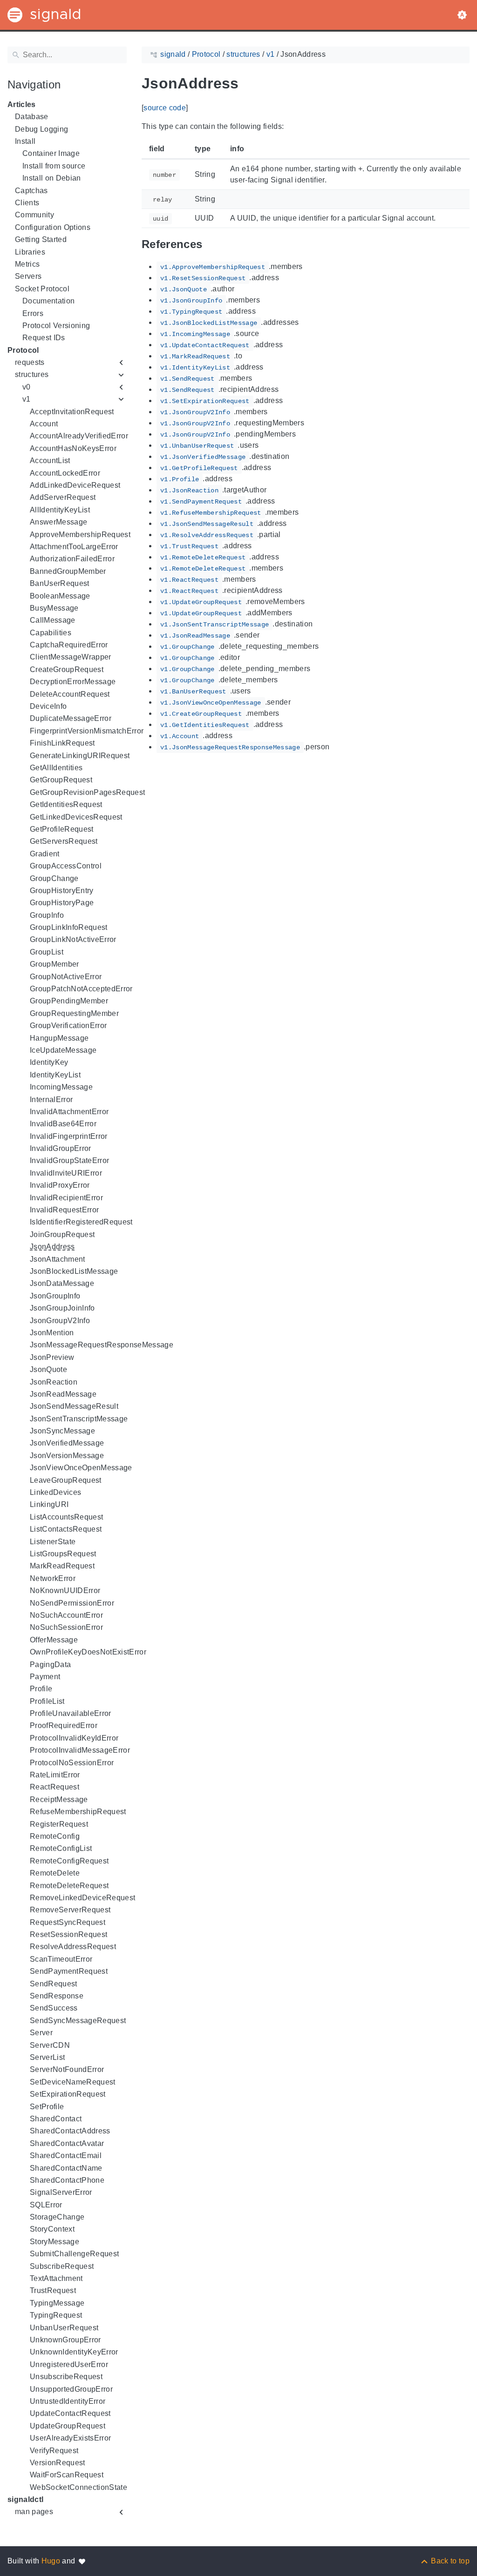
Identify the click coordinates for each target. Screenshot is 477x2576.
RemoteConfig (55, 1836)
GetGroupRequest (61, 780)
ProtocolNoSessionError (72, 1763)
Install (25, 141)
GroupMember (55, 964)
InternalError (51, 1100)
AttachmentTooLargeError (74, 547)
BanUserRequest (60, 583)
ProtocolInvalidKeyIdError (74, 1738)
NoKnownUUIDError (65, 1591)
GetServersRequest (64, 841)
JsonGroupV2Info (60, 1321)
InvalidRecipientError (66, 1198)
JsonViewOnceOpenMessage (81, 1468)
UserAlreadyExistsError (70, 2438)
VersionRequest (58, 2463)
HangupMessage (59, 1038)
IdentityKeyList (55, 1075)
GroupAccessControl (66, 866)
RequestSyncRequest (68, 1922)
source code (165, 108)
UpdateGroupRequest (68, 2426)
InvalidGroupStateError (69, 1160)
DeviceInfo (48, 706)
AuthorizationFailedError (72, 559)
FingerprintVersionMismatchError (87, 731)
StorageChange (57, 2217)
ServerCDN (50, 2045)
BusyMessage (54, 608)
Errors (33, 313)
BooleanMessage (60, 596)
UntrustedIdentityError (68, 2401)
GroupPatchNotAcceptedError (81, 989)
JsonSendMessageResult (74, 1406)
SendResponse (57, 1996)
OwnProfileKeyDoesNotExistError (88, 1652)
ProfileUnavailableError (71, 1713)
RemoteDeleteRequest (69, 1886)
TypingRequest (56, 2315)
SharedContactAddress (70, 2131)
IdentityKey (49, 1062)
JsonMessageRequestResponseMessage (102, 1345)
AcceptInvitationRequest (72, 412)
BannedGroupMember (68, 571)
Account (44, 424)
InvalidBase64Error (63, 1124)
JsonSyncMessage (62, 1431)
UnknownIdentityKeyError (74, 2352)
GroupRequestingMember (74, 1013)
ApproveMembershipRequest (80, 535)
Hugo (51, 2561)
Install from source (54, 166)
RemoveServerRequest (70, 1910)
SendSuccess (54, 2008)
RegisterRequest (59, 1824)
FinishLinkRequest (62, 743)
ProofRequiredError (64, 1725)
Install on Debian (52, 178)
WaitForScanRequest (67, 2475)
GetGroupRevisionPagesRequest (87, 792)
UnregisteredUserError (69, 2364)
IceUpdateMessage (63, 1050)
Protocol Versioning (56, 326)
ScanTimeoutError (61, 1959)
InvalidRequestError (64, 1210)
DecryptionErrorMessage (73, 682)
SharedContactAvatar (67, 2143)
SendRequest (54, 1984)
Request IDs (44, 338)
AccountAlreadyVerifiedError (79, 436)
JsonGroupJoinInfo (62, 1308)
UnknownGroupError (65, 2340)
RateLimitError (55, 1775)
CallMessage (53, 620)
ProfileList (47, 1701)
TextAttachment (56, 2278)
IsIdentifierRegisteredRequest (81, 1222)
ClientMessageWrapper (71, 657)
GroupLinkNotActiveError (73, 939)
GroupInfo (47, 915)
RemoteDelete (55, 1873)
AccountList (50, 461)
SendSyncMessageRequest (78, 2021)
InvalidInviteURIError (66, 1173)
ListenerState (53, 1542)
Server (41, 2033)
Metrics (27, 264)
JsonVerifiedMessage (67, 1443)
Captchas (31, 191)
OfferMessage (54, 1640)
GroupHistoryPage (62, 903)
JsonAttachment (58, 1259)
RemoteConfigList (61, 1848)
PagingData (50, 1665)
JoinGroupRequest (62, 1234)
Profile (41, 1689)
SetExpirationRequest (68, 2094)
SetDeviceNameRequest (73, 2082)
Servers (28, 276)
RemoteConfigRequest (69, 1861)
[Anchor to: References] (213, 245)
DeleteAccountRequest (70, 694)
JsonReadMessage (63, 1394)
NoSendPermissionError (72, 1603)
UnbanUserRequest (64, 2328)
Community (34, 215)
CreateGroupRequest (67, 669)
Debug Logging (41, 129)
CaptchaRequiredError (69, 645)
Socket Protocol (42, 289)
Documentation (48, 301)
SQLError (46, 2205)
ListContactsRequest (66, 1529)
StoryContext (52, 2229)
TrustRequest (53, 2290)
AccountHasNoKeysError (73, 448)
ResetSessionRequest (68, 1934)
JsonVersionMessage (67, 1456)
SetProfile (47, 2107)
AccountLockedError (65, 473)
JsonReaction (54, 1382)
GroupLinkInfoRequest (69, 927)
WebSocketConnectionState (78, 2487)
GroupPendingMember (69, 1001)
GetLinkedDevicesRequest (76, 817)
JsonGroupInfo (55, 1296)
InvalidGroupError (61, 1148)
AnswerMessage (58, 522)
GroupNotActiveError (66, 977)
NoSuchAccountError (66, 1615)
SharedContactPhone (67, 2180)
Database (32, 117)
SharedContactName (66, 2168)
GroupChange (54, 878)
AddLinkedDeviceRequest (75, 485)
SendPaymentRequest (69, 1971)
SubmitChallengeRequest (74, 2254)
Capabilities (51, 633)
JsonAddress (52, 1247)
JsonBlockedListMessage (74, 1271)
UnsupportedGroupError (71, 2389)
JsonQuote (48, 1369)
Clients (27, 203)
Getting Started (41, 239)
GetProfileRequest (62, 829)
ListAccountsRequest (66, 1517)
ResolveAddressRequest (73, 1947)
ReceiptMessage (59, 1799)
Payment (45, 1677)
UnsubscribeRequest (66, 2377)
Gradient (45, 854)
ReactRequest (55, 1787)
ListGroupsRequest (63, 1554)
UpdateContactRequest (70, 2413)
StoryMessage (55, 2242)
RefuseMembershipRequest (78, 1812)
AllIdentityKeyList (60, 510)
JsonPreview (52, 1357)
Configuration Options (53, 227)
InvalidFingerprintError (69, 1136)
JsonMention (52, 1333)
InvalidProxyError (60, 1185)
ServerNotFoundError (67, 2069)
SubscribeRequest (62, 2266)
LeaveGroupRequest (66, 1480)
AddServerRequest (63, 497)
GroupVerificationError (68, 1026)
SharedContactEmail (66, 2156)
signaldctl (25, 2499)
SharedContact (56, 2119)
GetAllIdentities (56, 768)
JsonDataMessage (62, 1283)
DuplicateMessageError (71, 718)
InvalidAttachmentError (69, 1112)
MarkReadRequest (62, 1566)
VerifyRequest (54, 2451)
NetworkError (53, 1578)
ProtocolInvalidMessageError (80, 1750)
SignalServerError (61, 2192)
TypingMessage (57, 2303)
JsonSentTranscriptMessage (79, 1419)
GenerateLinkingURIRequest (80, 756)
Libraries (30, 252)
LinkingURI (49, 1504)
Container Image (51, 153)
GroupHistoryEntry (62, 891)
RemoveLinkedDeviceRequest (82, 1898)
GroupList (47, 952)
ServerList (47, 2057)
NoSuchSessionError (66, 1627)
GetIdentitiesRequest (66, 804)
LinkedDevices (55, 1492)
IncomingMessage (61, 1087)
